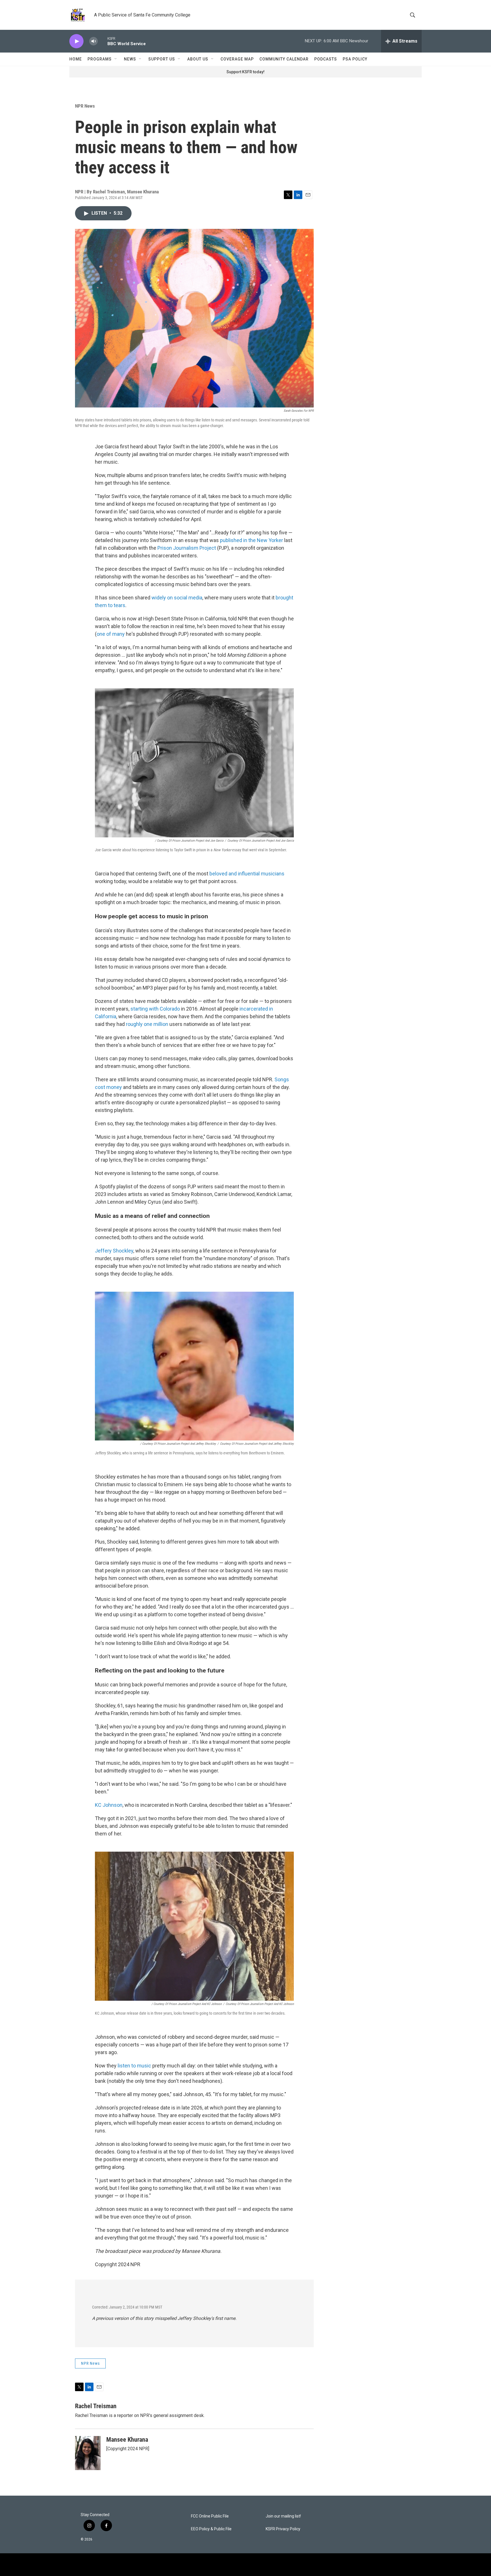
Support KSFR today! (246, 72)
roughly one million (147, 1024)
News (130, 59)
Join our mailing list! (283, 2516)
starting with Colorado (155, 1009)
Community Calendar (284, 59)
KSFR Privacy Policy (283, 2529)
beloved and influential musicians (247, 874)
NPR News (85, 106)
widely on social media (177, 598)
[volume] (93, 41)
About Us (198, 59)
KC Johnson (109, 1805)
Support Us (162, 59)
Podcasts (326, 59)
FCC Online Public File (210, 2516)
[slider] (103, 41)
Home (76, 59)
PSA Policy (355, 59)
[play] (76, 41)
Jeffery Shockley (114, 1251)
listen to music (134, 2066)
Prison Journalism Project (187, 548)
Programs (100, 59)
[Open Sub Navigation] (116, 59)
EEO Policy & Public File (211, 2529)
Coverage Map (237, 59)
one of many (111, 634)
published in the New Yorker (251, 540)
